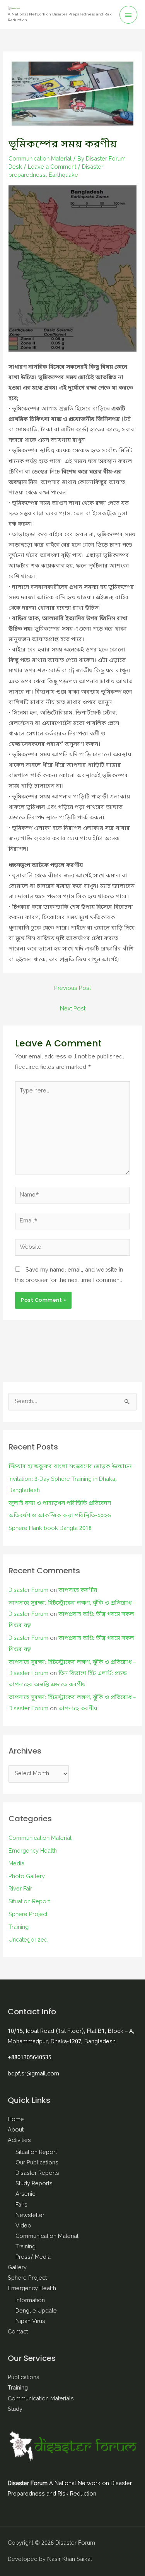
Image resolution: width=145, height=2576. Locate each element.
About (16, 2130)
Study (15, 2409)
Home (16, 2120)
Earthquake (63, 175)
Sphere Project (28, 1915)
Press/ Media (33, 2257)
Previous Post (72, 989)
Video (23, 2226)
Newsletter (30, 2216)
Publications (24, 2378)
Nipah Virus (30, 2322)
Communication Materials (41, 2399)
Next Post (73, 1009)
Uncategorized (28, 1940)
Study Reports (34, 2184)
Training (19, 1927)
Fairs (21, 2205)
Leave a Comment (52, 167)
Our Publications (37, 2163)
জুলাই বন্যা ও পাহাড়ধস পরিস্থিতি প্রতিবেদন (60, 1503)
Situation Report (29, 1902)
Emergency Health (33, 1851)
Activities (19, 2141)
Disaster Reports (37, 2173)
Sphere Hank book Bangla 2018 (50, 1529)
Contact (18, 2332)
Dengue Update (36, 2311)
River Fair (20, 1889)
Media (16, 1864)
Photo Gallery (27, 1877)
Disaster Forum (28, 1591)
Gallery (17, 2268)
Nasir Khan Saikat (70, 2560)
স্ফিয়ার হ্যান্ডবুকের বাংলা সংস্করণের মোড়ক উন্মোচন (70, 1467)
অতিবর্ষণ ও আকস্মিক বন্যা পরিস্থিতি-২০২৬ (60, 1516)
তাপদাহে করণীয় (78, 1591)
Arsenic (25, 2194)
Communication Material (40, 159)
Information (30, 2301)
